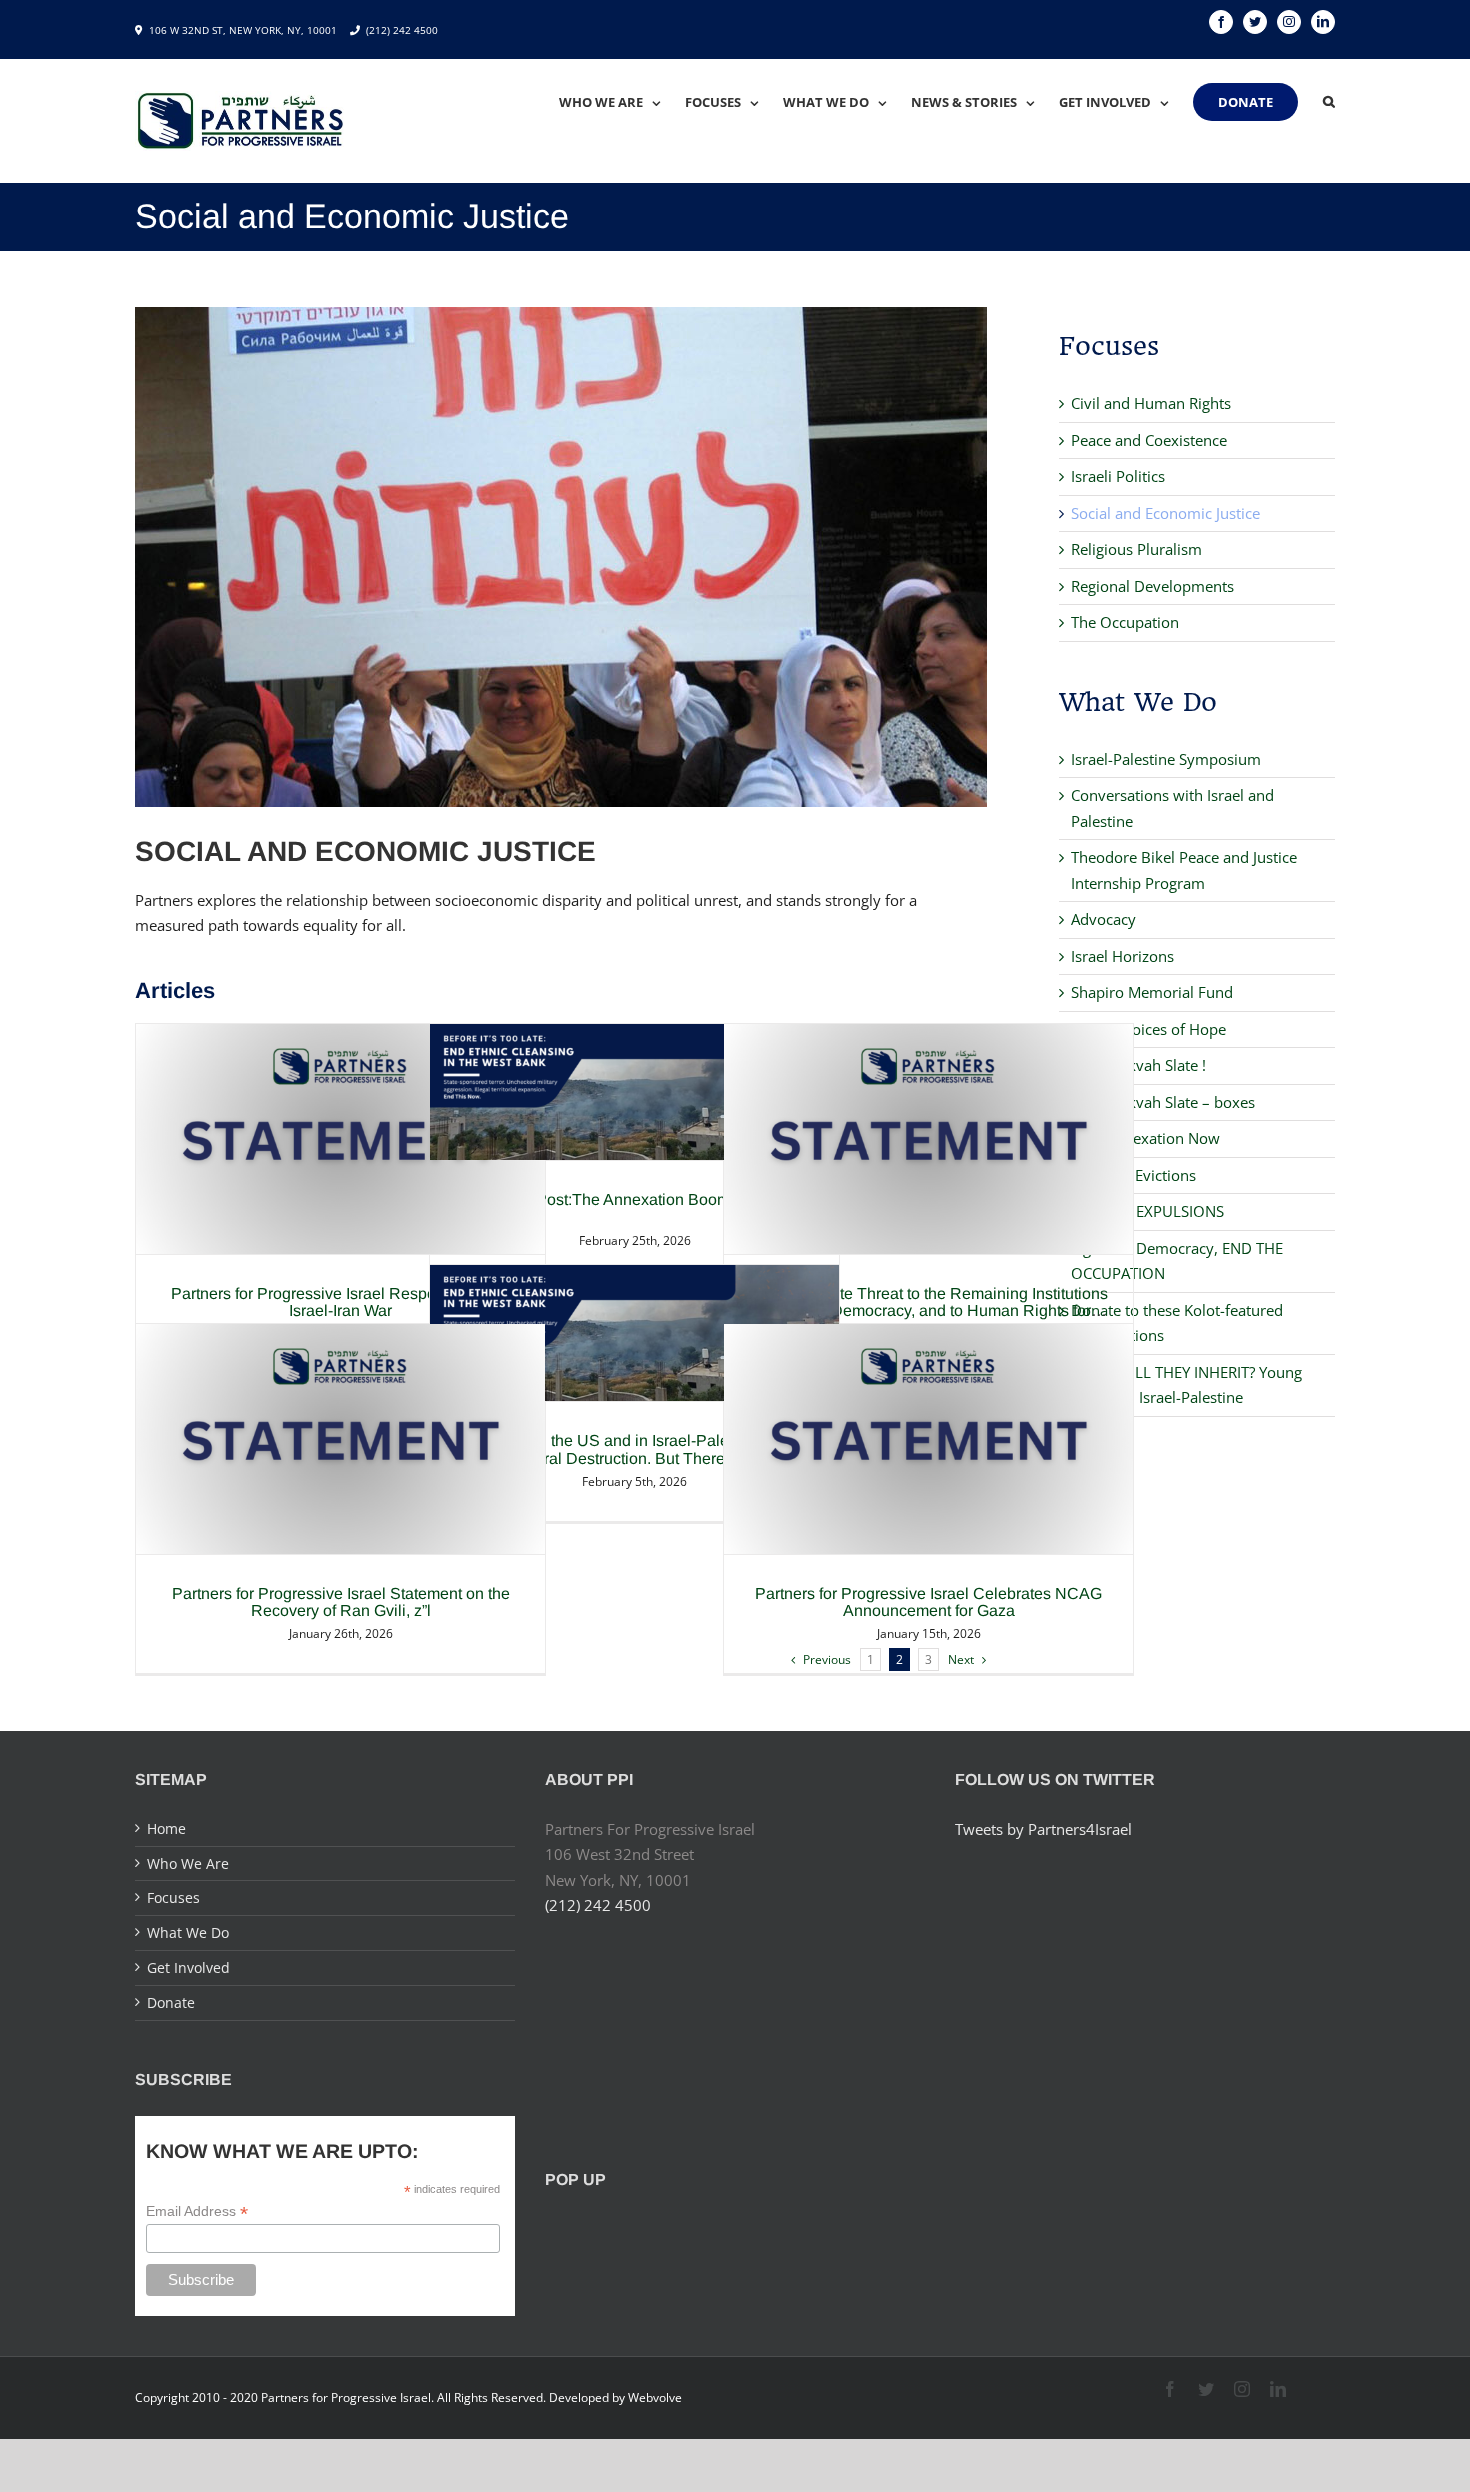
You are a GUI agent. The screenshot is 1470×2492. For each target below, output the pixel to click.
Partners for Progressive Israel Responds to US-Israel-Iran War (341, 1302)
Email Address (197, 2211)
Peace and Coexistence (1149, 440)
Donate (171, 2002)
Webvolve (655, 2397)
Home (166, 1828)
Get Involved (188, 1967)
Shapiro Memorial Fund (1152, 992)
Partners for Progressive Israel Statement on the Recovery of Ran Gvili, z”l (341, 1602)
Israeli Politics (1118, 476)
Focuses (173, 1897)
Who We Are (188, 1863)
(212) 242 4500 (402, 30)
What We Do (188, 1932)
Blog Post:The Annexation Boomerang (635, 1199)
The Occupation (1125, 622)
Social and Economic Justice (1165, 513)
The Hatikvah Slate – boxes (1163, 1102)
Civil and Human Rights (1151, 403)
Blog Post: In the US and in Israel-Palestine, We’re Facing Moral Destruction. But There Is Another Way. (635, 1458)
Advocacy (1103, 919)
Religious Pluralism (1136, 549)
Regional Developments (1152, 586)
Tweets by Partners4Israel (1043, 1829)
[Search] (1329, 102)
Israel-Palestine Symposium (1166, 759)
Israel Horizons (1122, 956)
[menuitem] (622, 102)
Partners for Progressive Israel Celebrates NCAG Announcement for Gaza (928, 1602)
